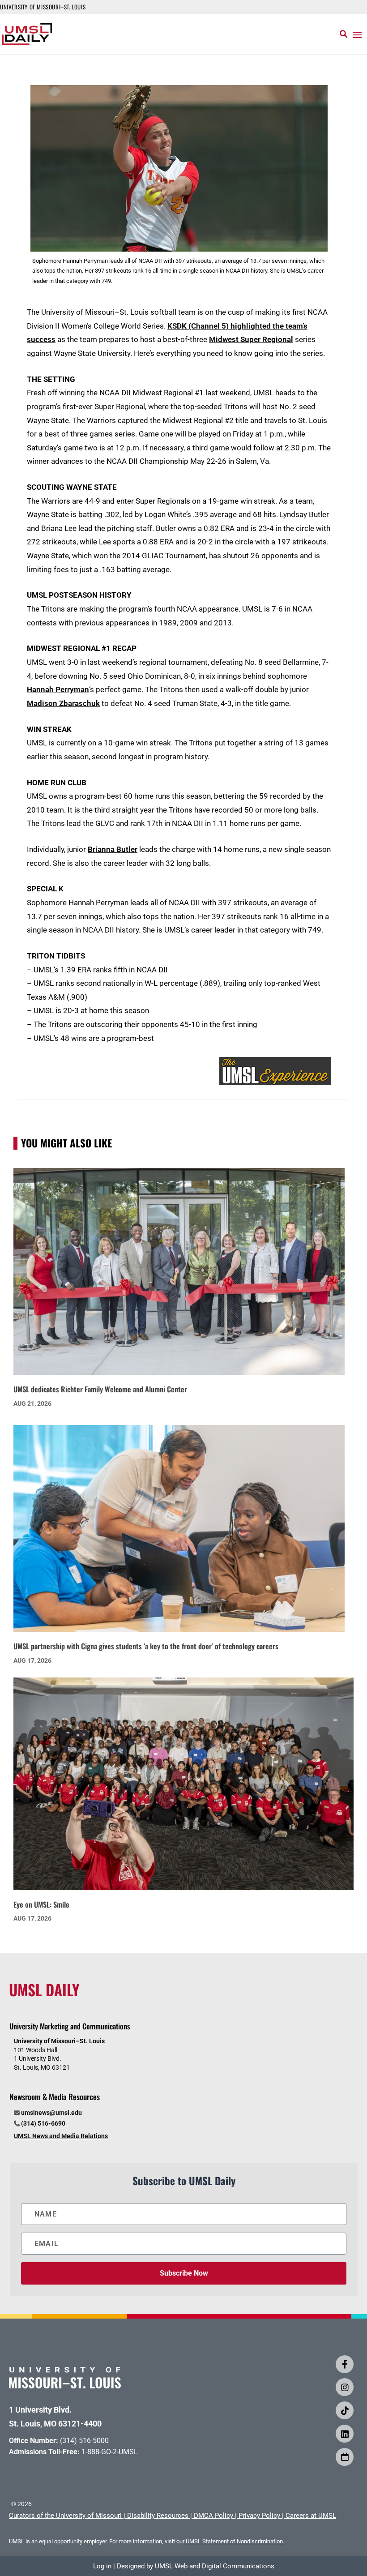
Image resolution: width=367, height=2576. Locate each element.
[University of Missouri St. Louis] (65, 2386)
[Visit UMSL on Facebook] (345, 2364)
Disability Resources (158, 2516)
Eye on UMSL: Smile (41, 1904)
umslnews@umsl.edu (51, 2113)
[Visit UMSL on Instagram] (345, 2387)
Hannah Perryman (58, 689)
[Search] (344, 34)
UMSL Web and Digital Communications (215, 2566)
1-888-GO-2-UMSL (110, 2452)
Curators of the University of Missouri (65, 2516)
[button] (357, 34)
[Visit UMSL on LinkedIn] (345, 2434)
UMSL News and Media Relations (61, 2136)
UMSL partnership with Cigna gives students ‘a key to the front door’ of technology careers (146, 1646)
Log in (102, 2566)
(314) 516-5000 (84, 2441)
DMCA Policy (213, 2516)
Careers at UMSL (311, 2516)
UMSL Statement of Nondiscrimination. (235, 2541)
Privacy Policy (259, 2516)
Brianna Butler (113, 849)
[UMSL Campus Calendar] (345, 2457)
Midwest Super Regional (251, 339)
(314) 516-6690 (43, 2123)
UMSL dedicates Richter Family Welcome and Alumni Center (100, 1389)
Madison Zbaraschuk (63, 703)
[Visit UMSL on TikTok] (345, 2410)
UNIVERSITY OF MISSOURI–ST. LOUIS (43, 7)
